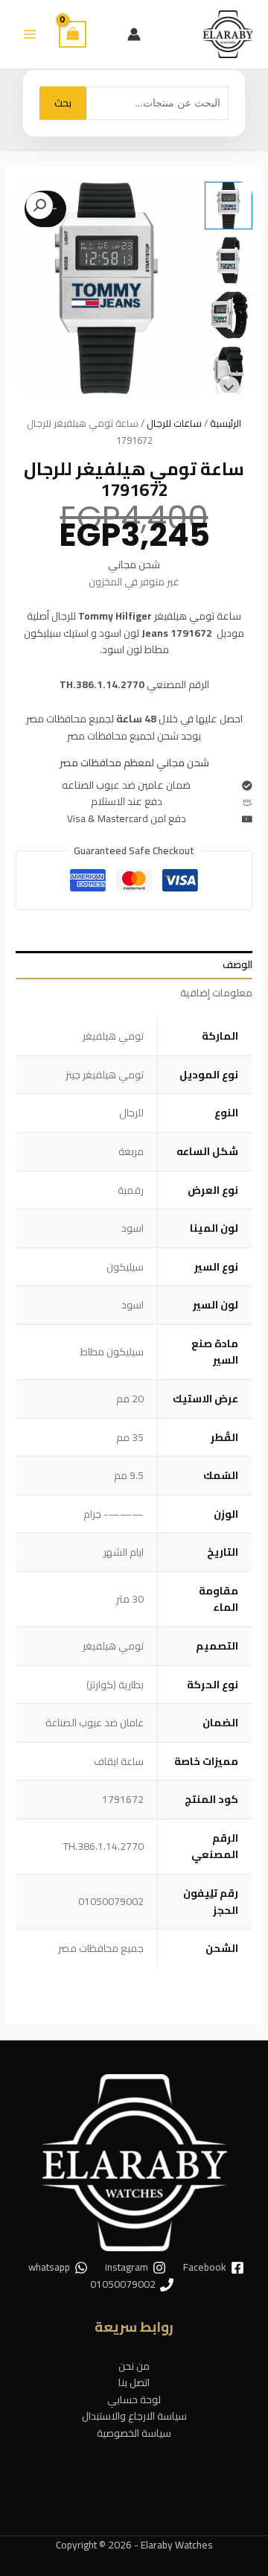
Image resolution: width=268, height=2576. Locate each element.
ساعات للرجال (174, 423)
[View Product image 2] (229, 261)
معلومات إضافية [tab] (216, 993)
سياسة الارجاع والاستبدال (134, 2416)
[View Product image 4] (229, 370)
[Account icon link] (134, 34)
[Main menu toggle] (29, 34)
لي (209, 1893)
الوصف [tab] (237, 964)
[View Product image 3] (229, 315)
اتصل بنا (134, 2382)
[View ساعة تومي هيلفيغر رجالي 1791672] (229, 206)
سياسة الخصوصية (134, 2433)
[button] (39, 206)
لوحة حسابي (134, 2400)
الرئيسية (226, 423)
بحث (63, 103)
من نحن (134, 2366)
